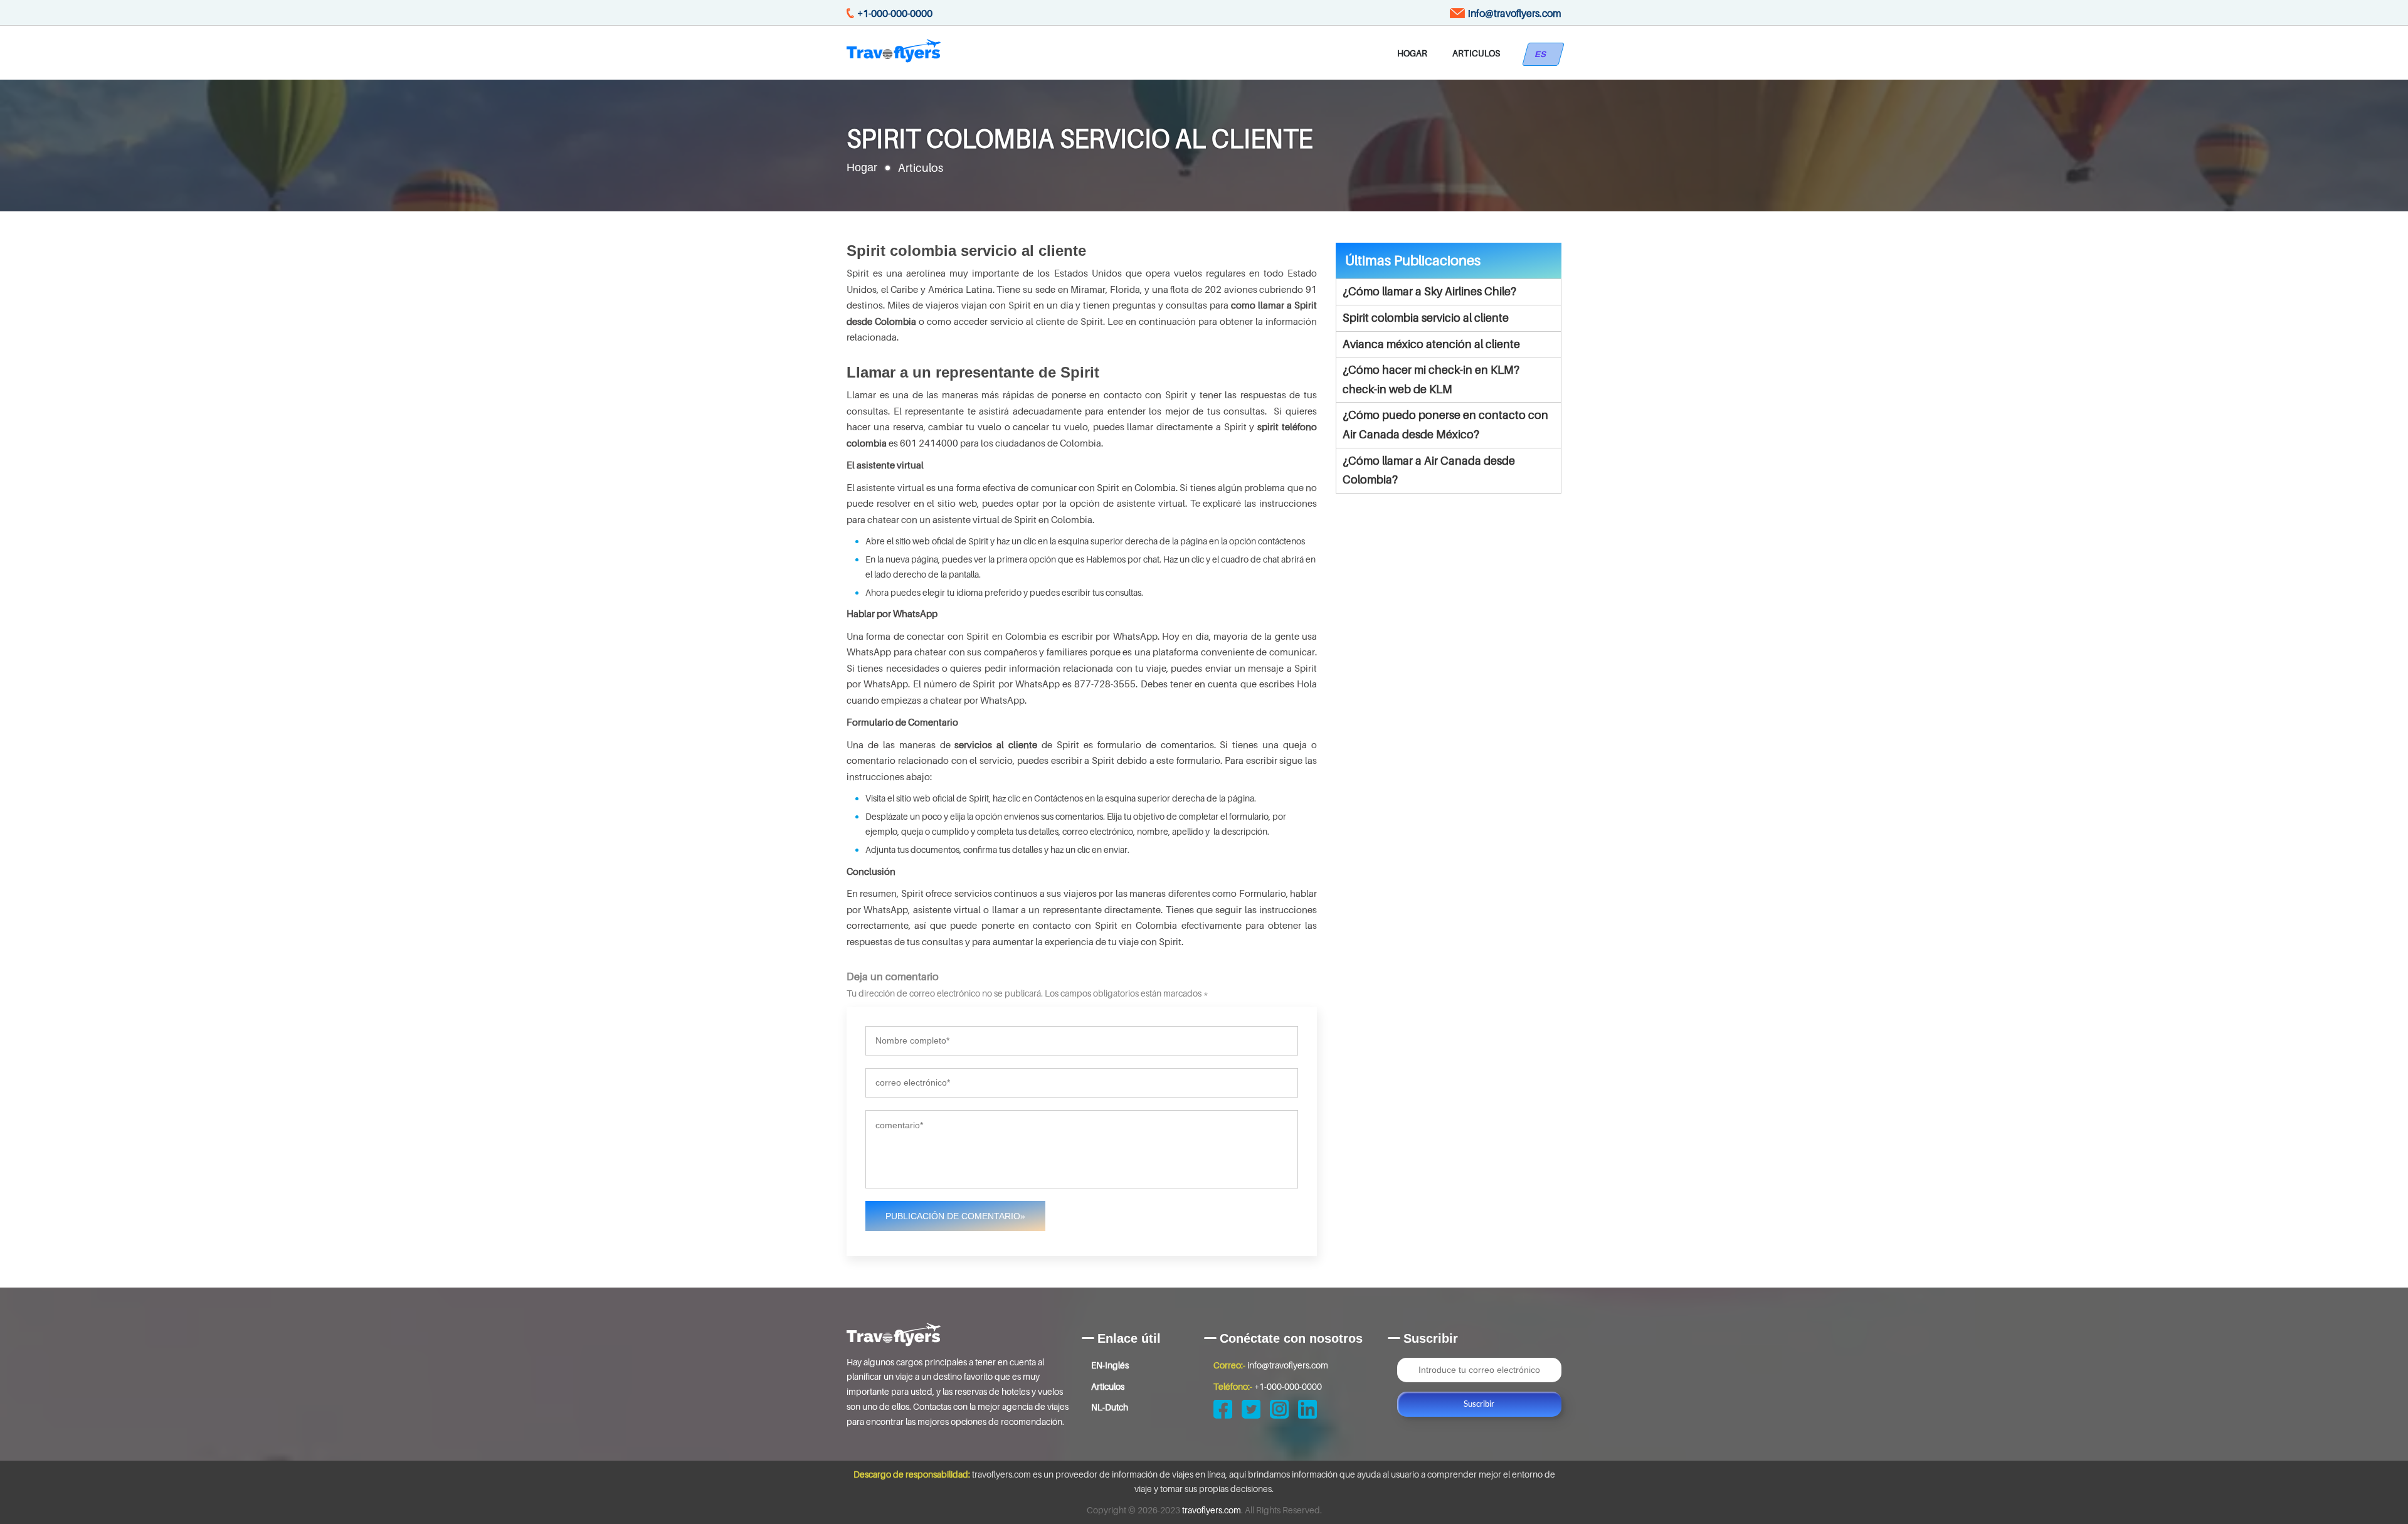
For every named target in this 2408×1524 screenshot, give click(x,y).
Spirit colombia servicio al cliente (1426, 318)
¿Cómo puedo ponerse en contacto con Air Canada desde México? (1445, 425)
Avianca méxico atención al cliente (1431, 344)
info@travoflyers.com (1515, 13)
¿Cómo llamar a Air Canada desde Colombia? (1429, 470)
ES (1543, 54)
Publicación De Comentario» (955, 1216)
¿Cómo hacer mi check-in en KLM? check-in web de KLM (1431, 379)
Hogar (1412, 53)
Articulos (1476, 53)
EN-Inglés (1110, 1365)
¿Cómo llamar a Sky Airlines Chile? (1429, 291)
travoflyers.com (1212, 1510)
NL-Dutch (1110, 1407)
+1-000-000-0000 (895, 13)
